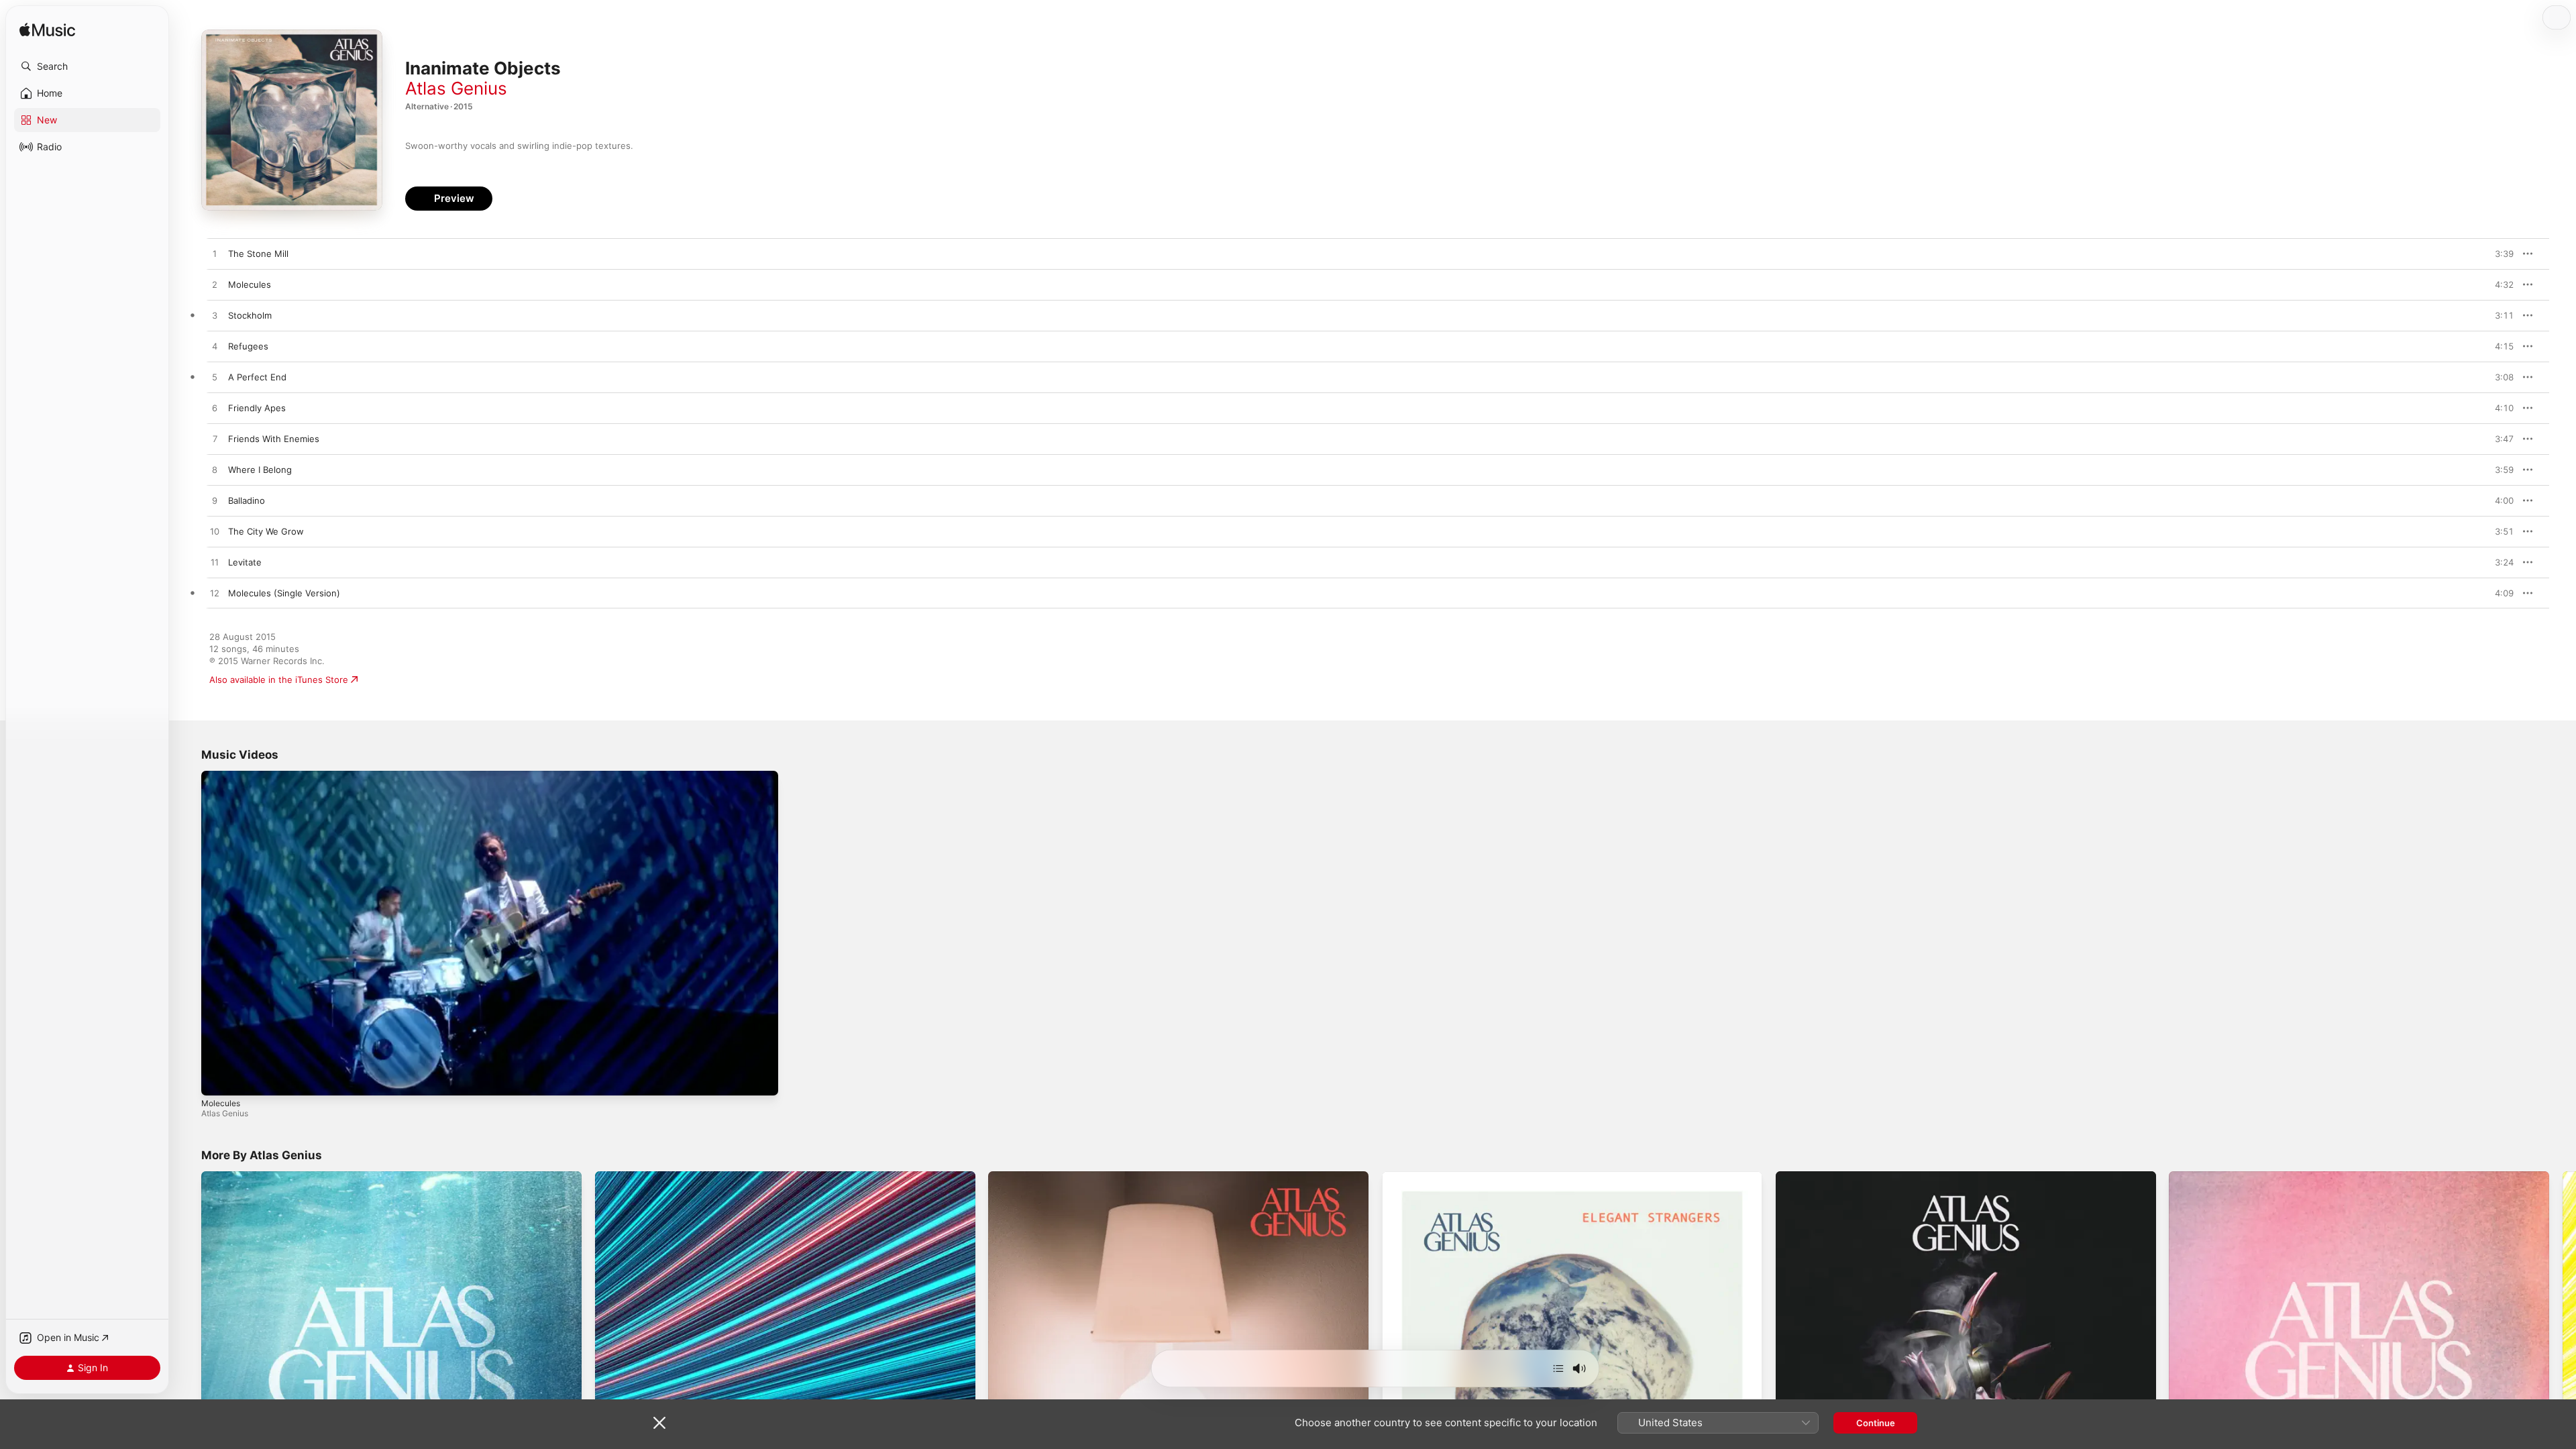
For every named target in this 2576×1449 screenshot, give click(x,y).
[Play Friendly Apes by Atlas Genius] (215, 409)
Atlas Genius (456, 88)
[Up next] (1558, 1368)
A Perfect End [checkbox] (257, 377)
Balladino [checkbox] (247, 500)
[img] (47, 31)
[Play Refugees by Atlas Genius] (215, 347)
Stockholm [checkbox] (250, 315)
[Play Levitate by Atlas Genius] (215, 563)
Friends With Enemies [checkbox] (274, 439)
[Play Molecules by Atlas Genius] (215, 285)
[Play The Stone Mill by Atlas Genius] (215, 254)
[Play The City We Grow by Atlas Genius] (215, 532)
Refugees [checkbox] (248, 346)
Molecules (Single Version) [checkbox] (284, 593)
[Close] (659, 1423)
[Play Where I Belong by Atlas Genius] (215, 470)
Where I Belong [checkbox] (260, 470)
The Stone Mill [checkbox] (258, 254)
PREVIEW (2499, 254)
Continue (1876, 1423)
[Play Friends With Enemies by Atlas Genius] (215, 439)
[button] (87, 66)
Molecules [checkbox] (250, 284)
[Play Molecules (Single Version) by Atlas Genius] (215, 594)
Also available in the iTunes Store (279, 680)
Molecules (221, 1103)
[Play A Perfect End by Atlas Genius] (215, 378)
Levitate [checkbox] (245, 562)
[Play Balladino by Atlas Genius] (215, 501)
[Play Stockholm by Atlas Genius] (215, 316)
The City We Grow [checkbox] (266, 531)
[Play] (218, 1079)
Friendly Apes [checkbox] (257, 408)
